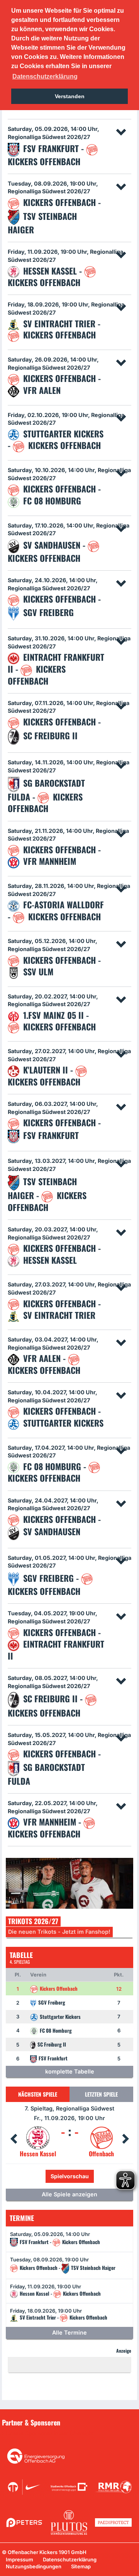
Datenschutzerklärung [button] (45, 76)
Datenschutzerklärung (70, 2559)
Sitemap (81, 2566)
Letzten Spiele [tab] (101, 2094)
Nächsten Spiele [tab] (38, 2094)
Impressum (19, 2559)
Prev (14, 2139)
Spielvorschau (70, 2176)
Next (125, 2139)
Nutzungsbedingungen (34, 2566)
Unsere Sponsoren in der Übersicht (50, 2434)
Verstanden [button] (70, 96)
